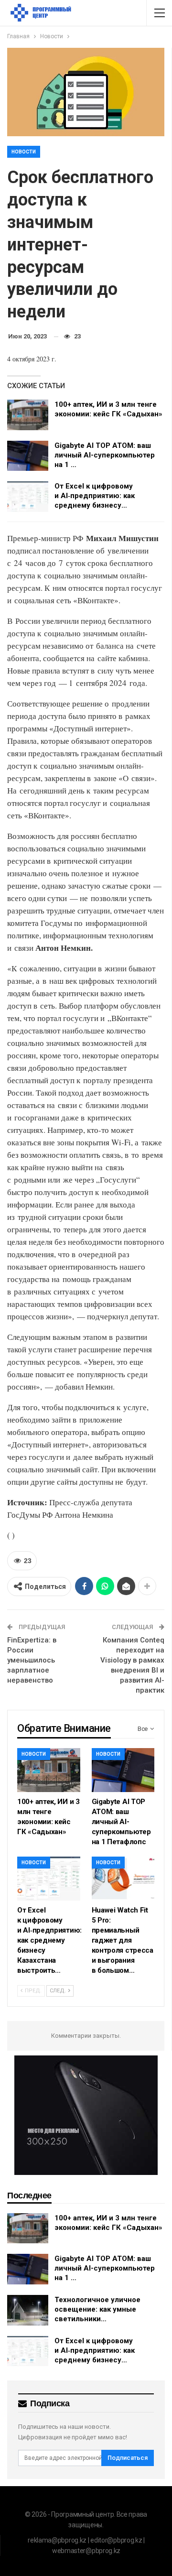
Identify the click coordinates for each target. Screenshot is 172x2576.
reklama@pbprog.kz (57, 2540)
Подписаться (128, 2458)
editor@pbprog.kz (116, 2540)
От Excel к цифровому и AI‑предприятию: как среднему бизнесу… (95, 496)
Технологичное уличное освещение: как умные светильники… (97, 2309)
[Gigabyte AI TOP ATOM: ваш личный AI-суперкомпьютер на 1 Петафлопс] (28, 456)
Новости (24, 152)
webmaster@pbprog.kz (86, 2551)
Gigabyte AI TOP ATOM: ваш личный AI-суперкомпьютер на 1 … (105, 455)
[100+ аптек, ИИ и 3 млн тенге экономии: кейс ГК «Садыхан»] (28, 415)
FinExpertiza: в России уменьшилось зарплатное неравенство (32, 1660)
